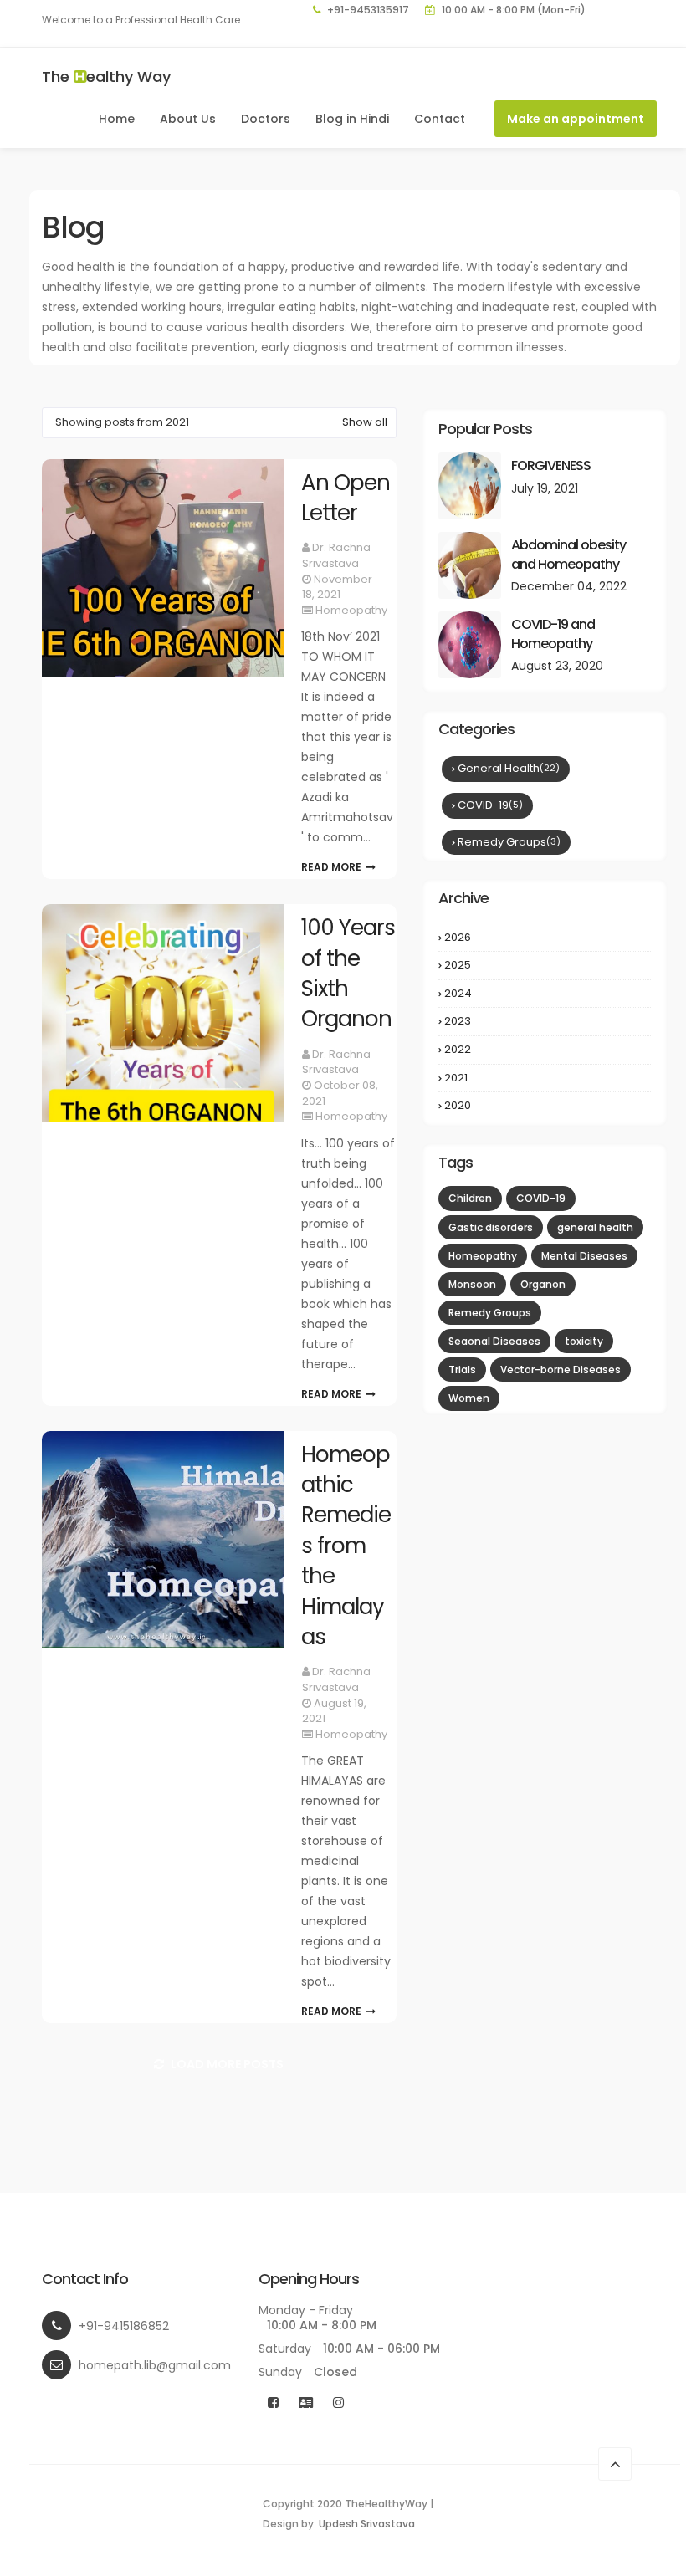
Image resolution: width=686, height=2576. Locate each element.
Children (470, 1198)
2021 (546, 1078)
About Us (188, 119)
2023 (545, 1021)
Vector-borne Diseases (561, 1370)
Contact (440, 119)
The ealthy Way (106, 77)
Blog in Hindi (352, 119)
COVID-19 (490, 805)
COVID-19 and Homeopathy (553, 634)
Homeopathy (351, 610)
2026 (545, 938)
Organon (543, 1284)
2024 (545, 994)
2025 (545, 965)
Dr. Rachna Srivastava (336, 555)
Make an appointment (576, 119)
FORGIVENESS (551, 465)
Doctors (266, 119)
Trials (462, 1370)
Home (117, 119)
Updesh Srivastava (367, 2524)
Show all (365, 422)
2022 (546, 1050)
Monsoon (472, 1284)
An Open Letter (346, 498)
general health (509, 768)
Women (469, 1398)
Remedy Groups (509, 842)
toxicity (584, 1341)
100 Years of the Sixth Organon (348, 973)
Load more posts (226, 2064)
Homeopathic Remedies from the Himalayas (346, 1546)
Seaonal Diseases (494, 1341)
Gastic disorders (491, 1227)
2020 (545, 1106)
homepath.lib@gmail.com (155, 2365)
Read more (331, 865)
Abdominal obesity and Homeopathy (568, 555)
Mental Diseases (584, 1256)
